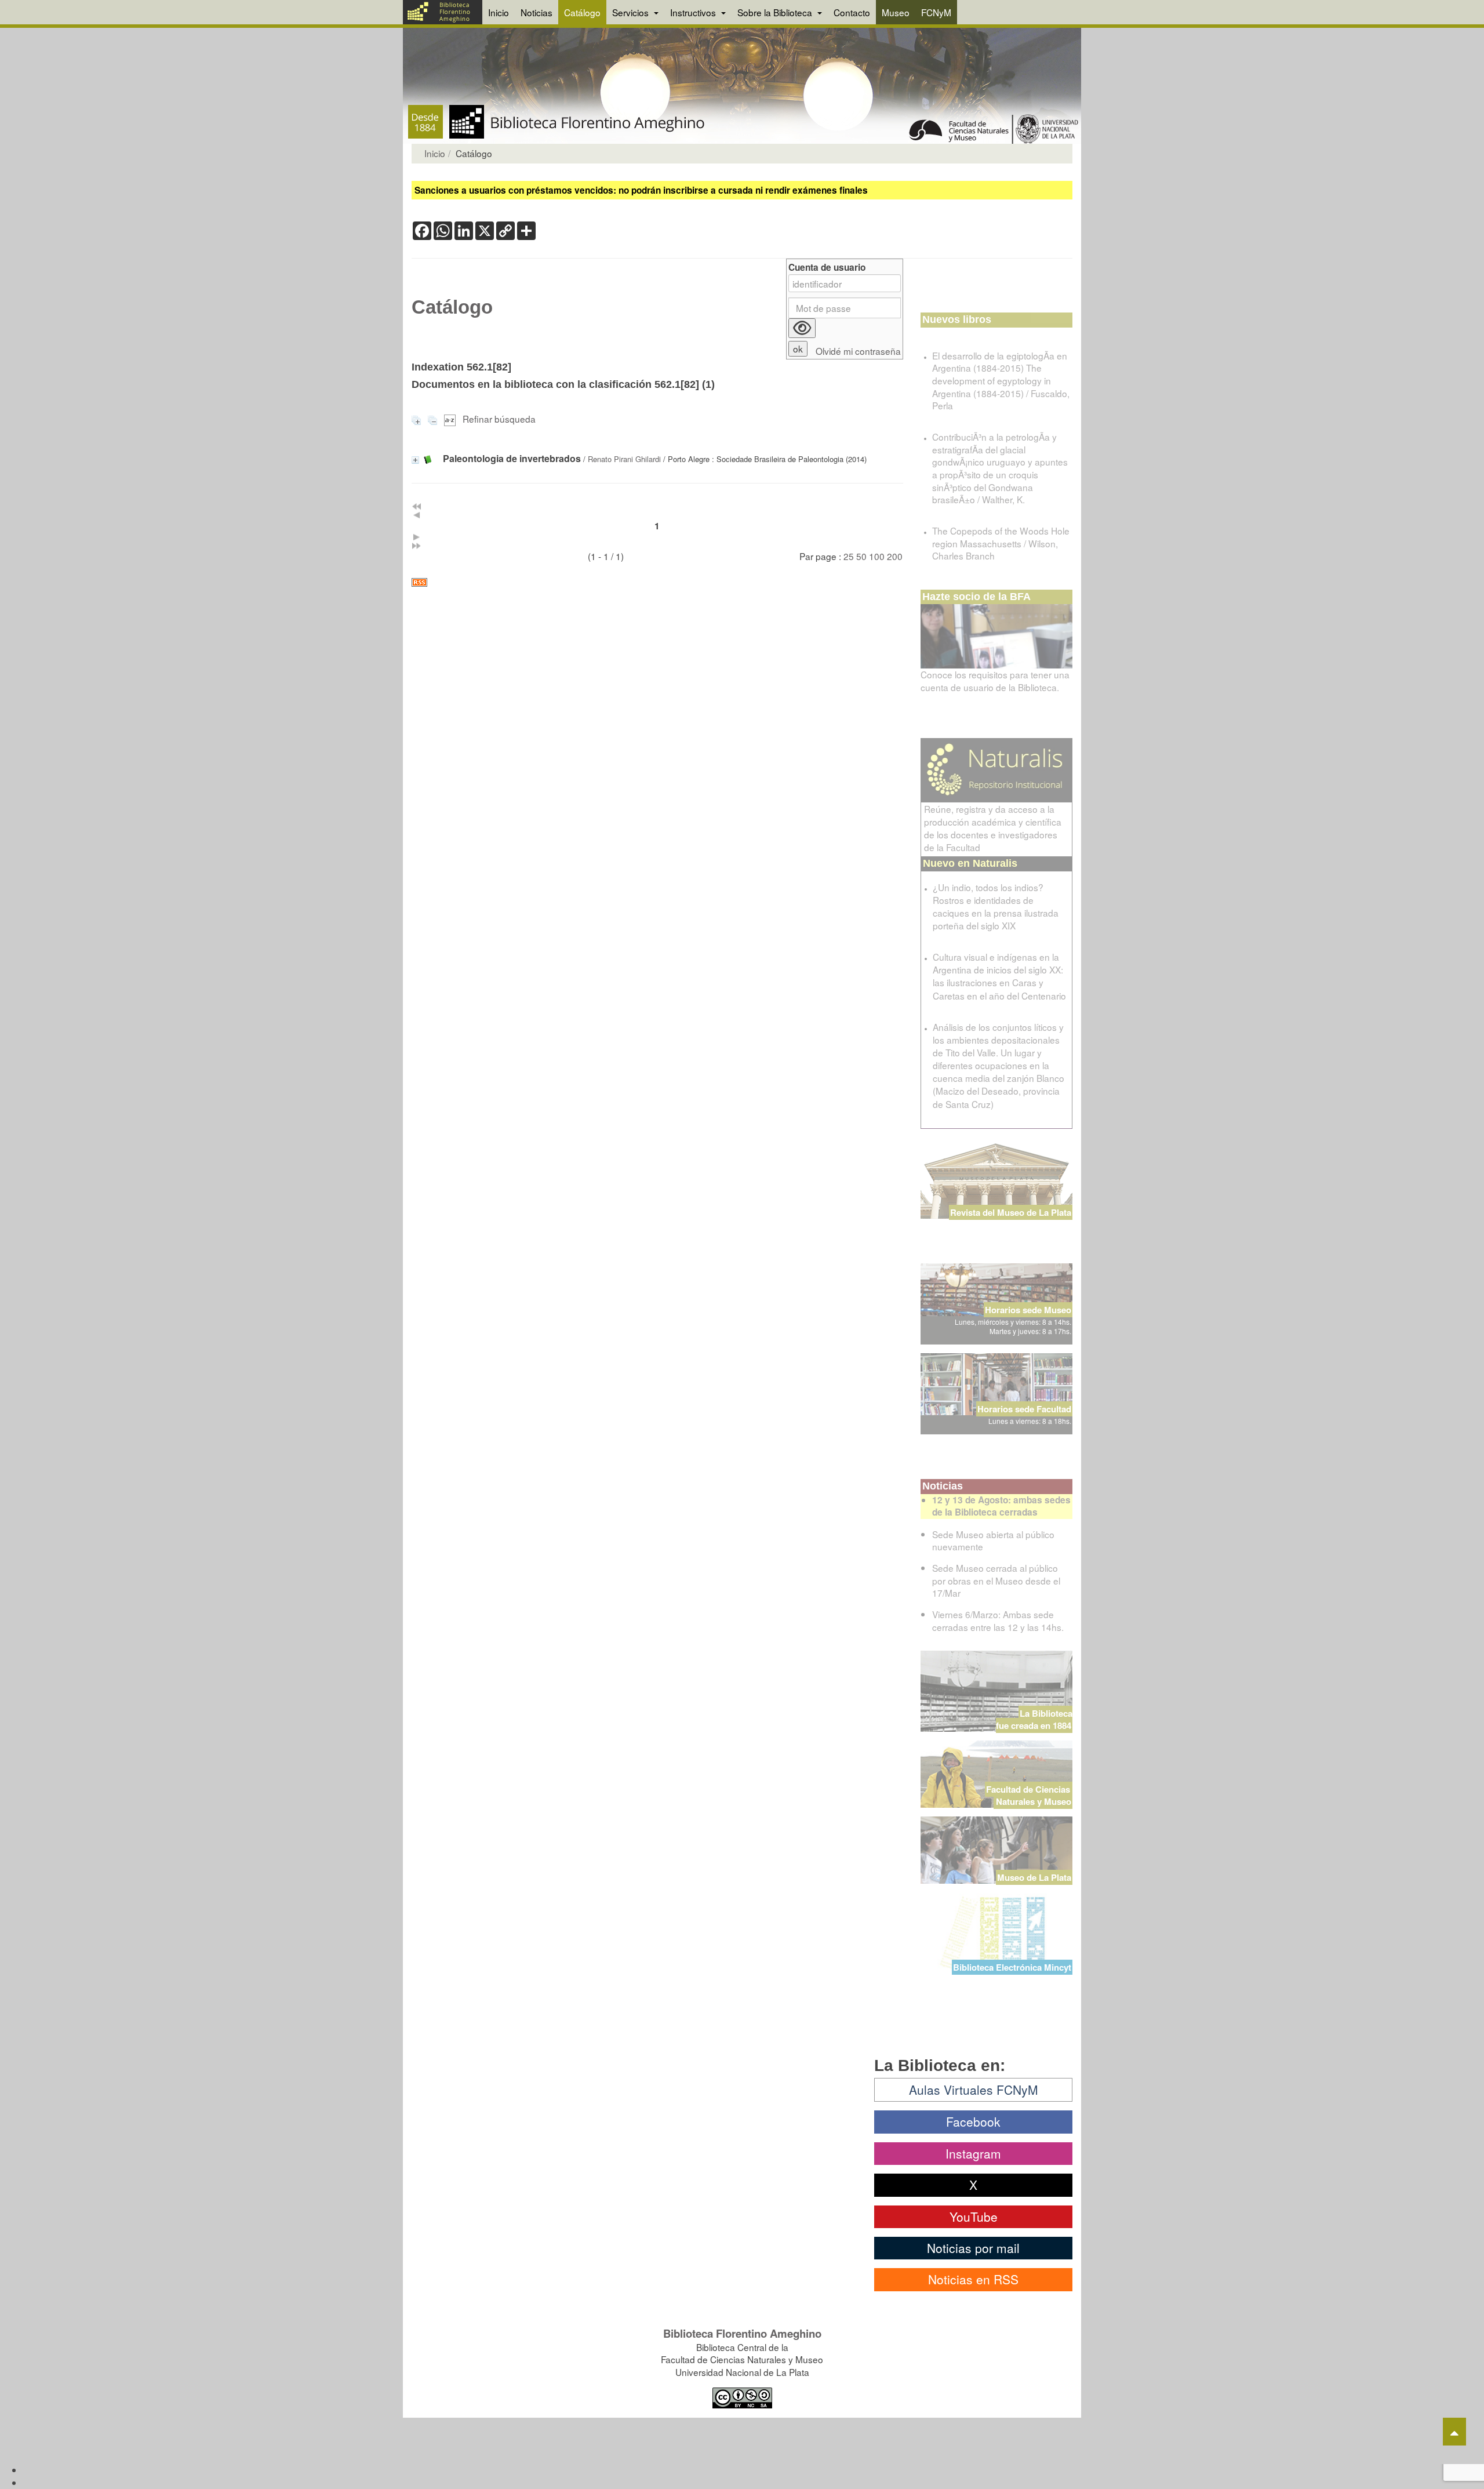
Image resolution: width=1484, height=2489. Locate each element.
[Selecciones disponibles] (451, 419)
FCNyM (936, 12)
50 (861, 556)
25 (849, 556)
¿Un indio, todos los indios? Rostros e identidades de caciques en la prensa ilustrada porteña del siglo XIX (996, 906)
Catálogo (582, 12)
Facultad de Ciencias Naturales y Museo (1029, 1795)
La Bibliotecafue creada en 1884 (1034, 1719)
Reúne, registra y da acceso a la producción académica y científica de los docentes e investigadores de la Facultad (993, 828)
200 (895, 556)
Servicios (632, 12)
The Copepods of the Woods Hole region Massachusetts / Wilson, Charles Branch (1001, 543)
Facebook (973, 2121)
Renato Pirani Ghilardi (624, 459)
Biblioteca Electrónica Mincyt (1012, 1967)
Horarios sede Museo (1028, 1310)
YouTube (974, 2217)
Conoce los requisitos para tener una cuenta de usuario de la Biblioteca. (995, 681)
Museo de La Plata (1034, 1877)
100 (877, 556)
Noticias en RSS (973, 2279)
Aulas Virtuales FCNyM (974, 2090)
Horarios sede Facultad (1024, 1409)
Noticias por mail (973, 2248)
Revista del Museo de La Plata (1011, 1212)
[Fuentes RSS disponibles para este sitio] (657, 582)
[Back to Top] (1454, 2432)
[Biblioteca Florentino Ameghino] (443, 12)
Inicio (499, 12)
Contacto (852, 12)
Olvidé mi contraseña (858, 351)
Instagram (973, 2153)
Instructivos (694, 12)
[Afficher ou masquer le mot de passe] (802, 328)
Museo (896, 12)
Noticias (537, 12)
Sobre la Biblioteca (776, 12)
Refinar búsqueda (499, 419)
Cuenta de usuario (827, 268)
